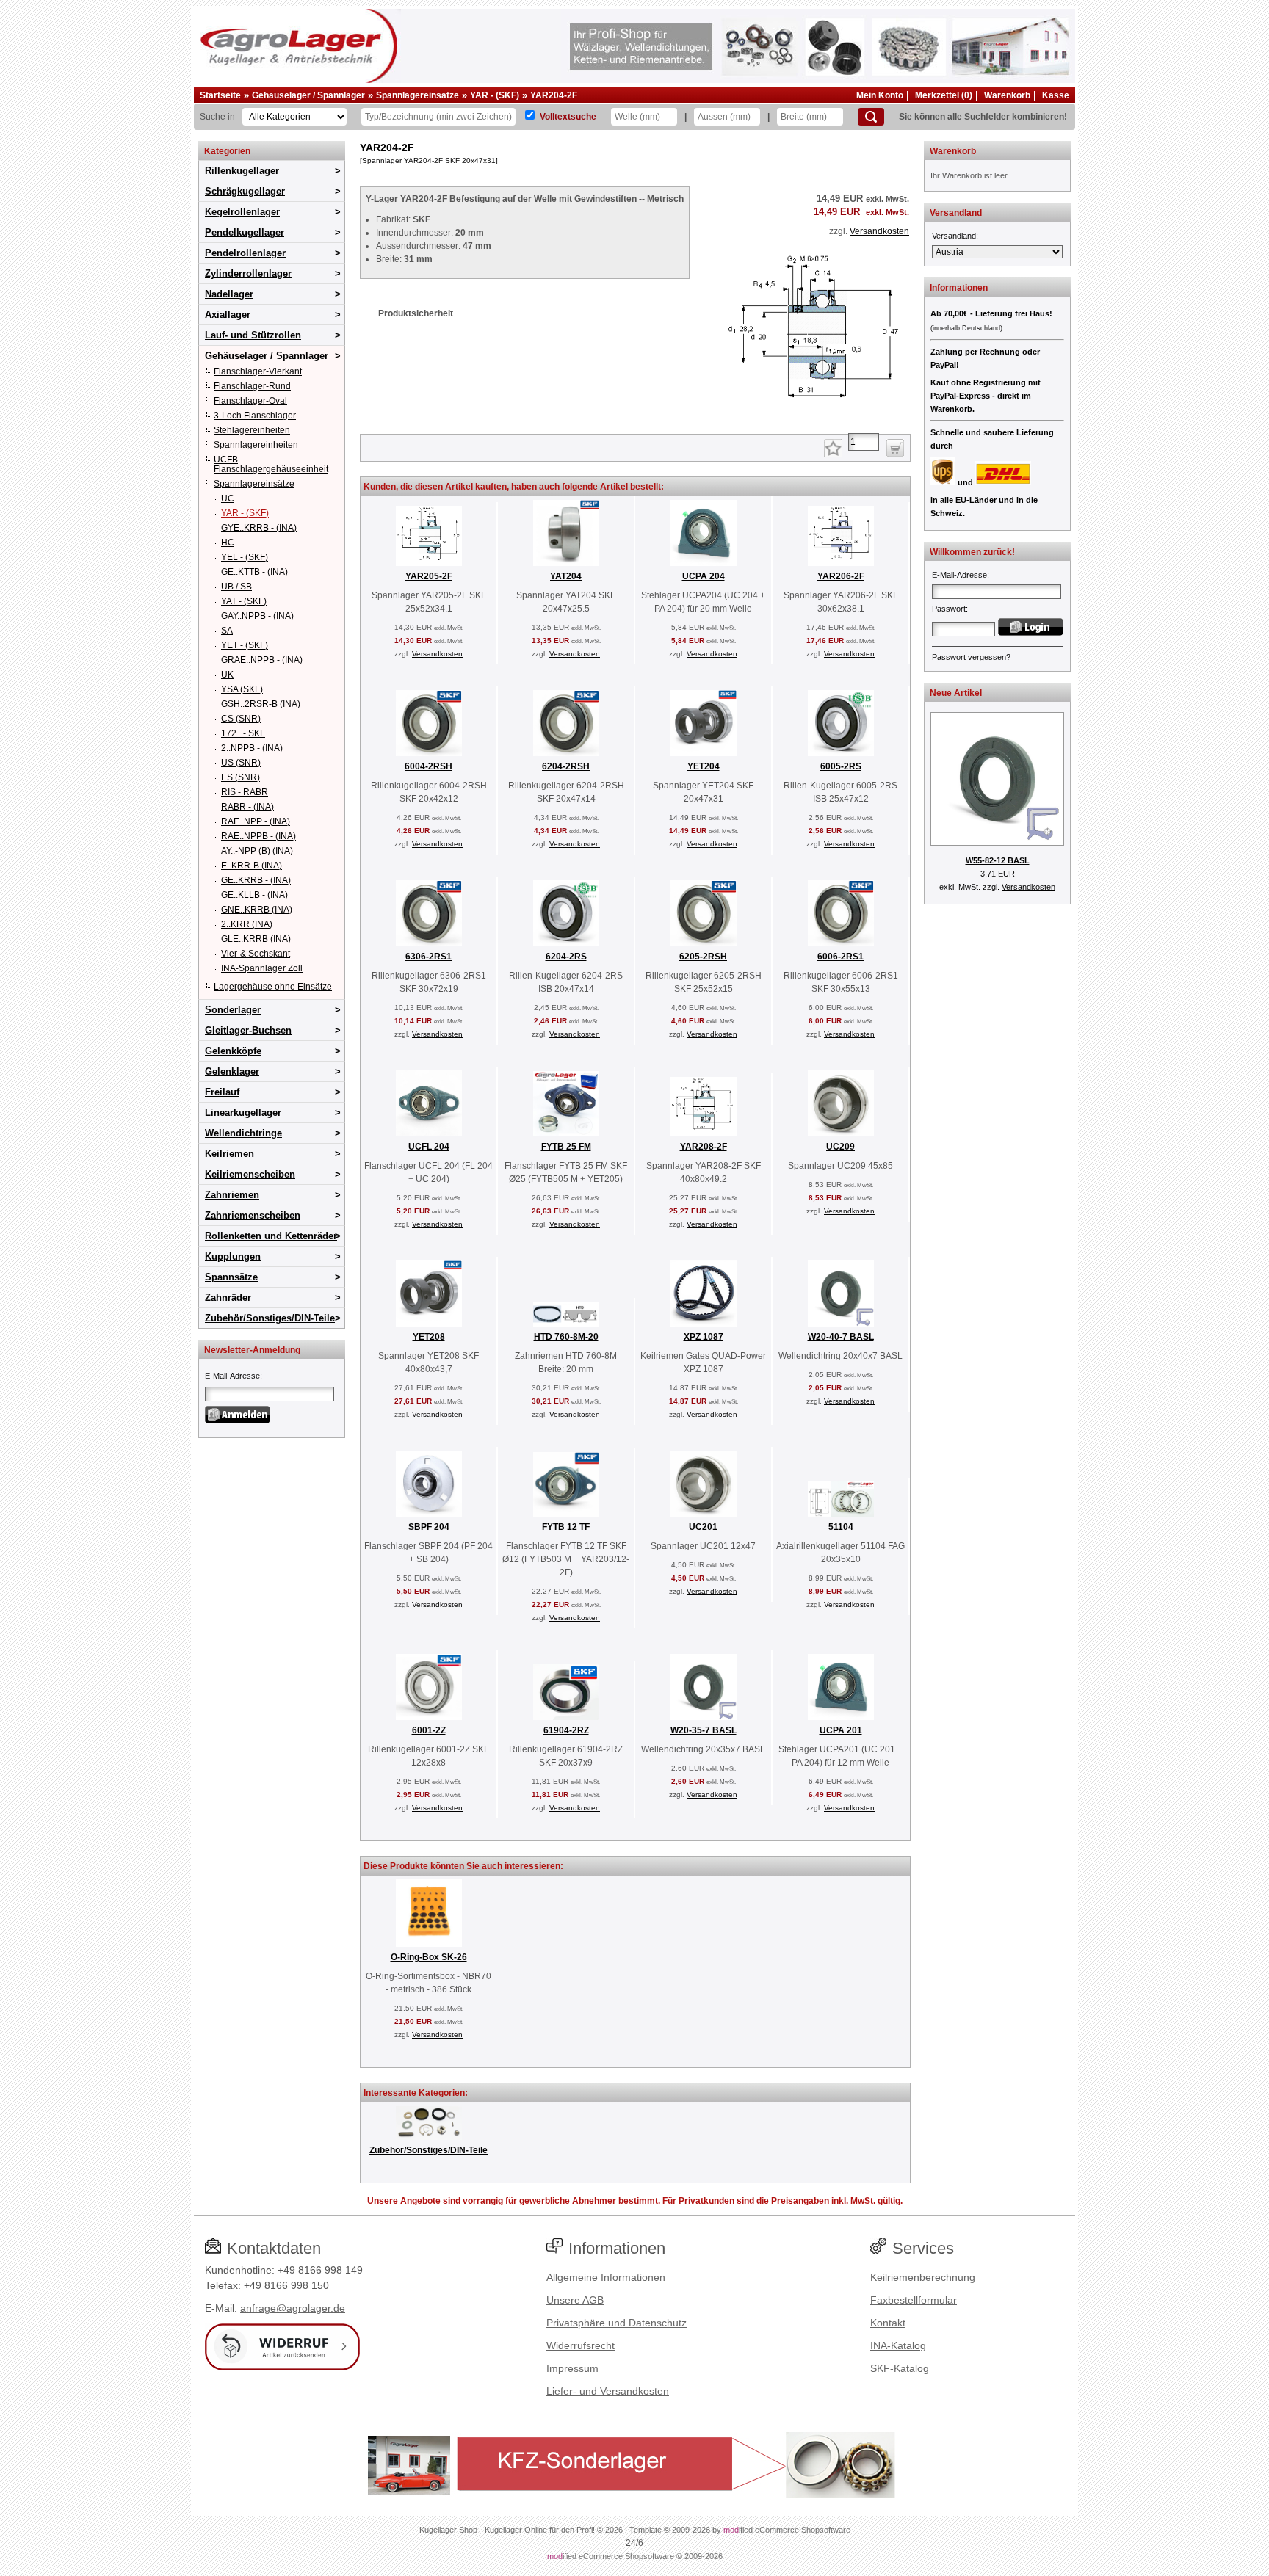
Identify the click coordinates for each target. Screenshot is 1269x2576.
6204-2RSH (566, 766)
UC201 (703, 1527)
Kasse (1056, 95)
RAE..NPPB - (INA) (258, 836)
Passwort (949, 609)
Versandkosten (879, 231)
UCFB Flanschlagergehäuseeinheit (271, 464)
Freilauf (222, 1092)
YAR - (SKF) (495, 95)
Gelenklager (232, 1071)
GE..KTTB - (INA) (254, 572)
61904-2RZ (566, 1730)
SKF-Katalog (900, 2368)
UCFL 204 (429, 1147)
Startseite (220, 95)
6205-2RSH (703, 957)
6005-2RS (841, 766)
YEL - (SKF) (245, 557)
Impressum (572, 2368)
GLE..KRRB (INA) (256, 939)
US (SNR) (241, 763)
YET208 (429, 1337)
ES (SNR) (241, 777)
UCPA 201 (841, 1730)
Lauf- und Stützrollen (253, 335)
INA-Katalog (898, 2345)
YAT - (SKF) (244, 601)
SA (227, 631)
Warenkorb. (952, 409)
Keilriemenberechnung (923, 2277)
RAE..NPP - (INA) (256, 821)
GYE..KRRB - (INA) (259, 528)
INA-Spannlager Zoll (262, 968)
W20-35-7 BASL (704, 1730)
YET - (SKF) (245, 645)
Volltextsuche (568, 117)
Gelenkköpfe (233, 1051)
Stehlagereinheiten (252, 430)
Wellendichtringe (243, 1133)
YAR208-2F (704, 1147)
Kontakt (888, 2323)
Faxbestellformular (914, 2300)
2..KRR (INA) (247, 924)
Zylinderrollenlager (248, 273)
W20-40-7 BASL (841, 1337)
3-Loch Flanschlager (255, 416)
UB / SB (236, 587)
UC (228, 498)
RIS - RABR (245, 792)
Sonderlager (233, 1010)
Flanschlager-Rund (252, 386)
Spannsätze (231, 1277)
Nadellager (229, 294)
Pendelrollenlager (245, 253)
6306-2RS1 (429, 957)
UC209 (840, 1147)
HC (228, 543)
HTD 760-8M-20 (566, 1337)
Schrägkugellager (245, 191)
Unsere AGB (575, 2300)
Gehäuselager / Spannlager (308, 95)
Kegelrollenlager (242, 212)
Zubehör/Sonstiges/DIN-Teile (270, 1318)
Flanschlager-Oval (250, 401)
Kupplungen (233, 1256)
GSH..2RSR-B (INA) (261, 704)
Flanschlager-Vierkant (258, 371)
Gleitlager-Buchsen (248, 1030)
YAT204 (566, 576)
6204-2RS (566, 957)
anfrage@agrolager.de (293, 2308)
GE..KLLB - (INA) (254, 895)
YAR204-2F (554, 95)
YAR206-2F (841, 576)
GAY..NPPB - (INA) (257, 616)
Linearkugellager (243, 1113)
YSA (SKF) (242, 689)
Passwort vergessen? (971, 657)
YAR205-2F (429, 576)
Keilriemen (229, 1154)
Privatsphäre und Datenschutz (617, 2323)
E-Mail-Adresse (232, 1376)
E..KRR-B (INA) (252, 866)
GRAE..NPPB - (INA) (262, 660)
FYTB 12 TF (566, 1527)
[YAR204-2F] (817, 416)
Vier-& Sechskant (256, 954)
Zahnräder (228, 1298)
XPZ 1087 (704, 1337)
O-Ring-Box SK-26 (429, 1957)
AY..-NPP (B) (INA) (257, 851)
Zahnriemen (232, 1195)
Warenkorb (1007, 95)
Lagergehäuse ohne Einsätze (273, 987)
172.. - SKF (243, 733)
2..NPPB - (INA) (252, 748)
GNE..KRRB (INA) (257, 910)
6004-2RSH (429, 766)
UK (227, 675)
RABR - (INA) (247, 807)
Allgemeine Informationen (606, 2277)
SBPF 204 (429, 1527)
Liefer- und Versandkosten (608, 2391)
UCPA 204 (704, 576)
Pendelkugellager (245, 232)
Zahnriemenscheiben (253, 1215)
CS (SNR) (241, 719)
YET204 (704, 766)
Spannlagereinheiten (256, 445)
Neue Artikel (956, 693)
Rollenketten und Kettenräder (271, 1236)
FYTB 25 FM (566, 1147)
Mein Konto (880, 95)
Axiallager (228, 315)
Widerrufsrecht (581, 2345)
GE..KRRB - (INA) (256, 880)
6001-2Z (429, 1730)
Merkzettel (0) (944, 95)
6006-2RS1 (840, 957)
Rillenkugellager (242, 171)
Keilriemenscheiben (250, 1174)
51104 (841, 1527)
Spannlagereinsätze (417, 95)
